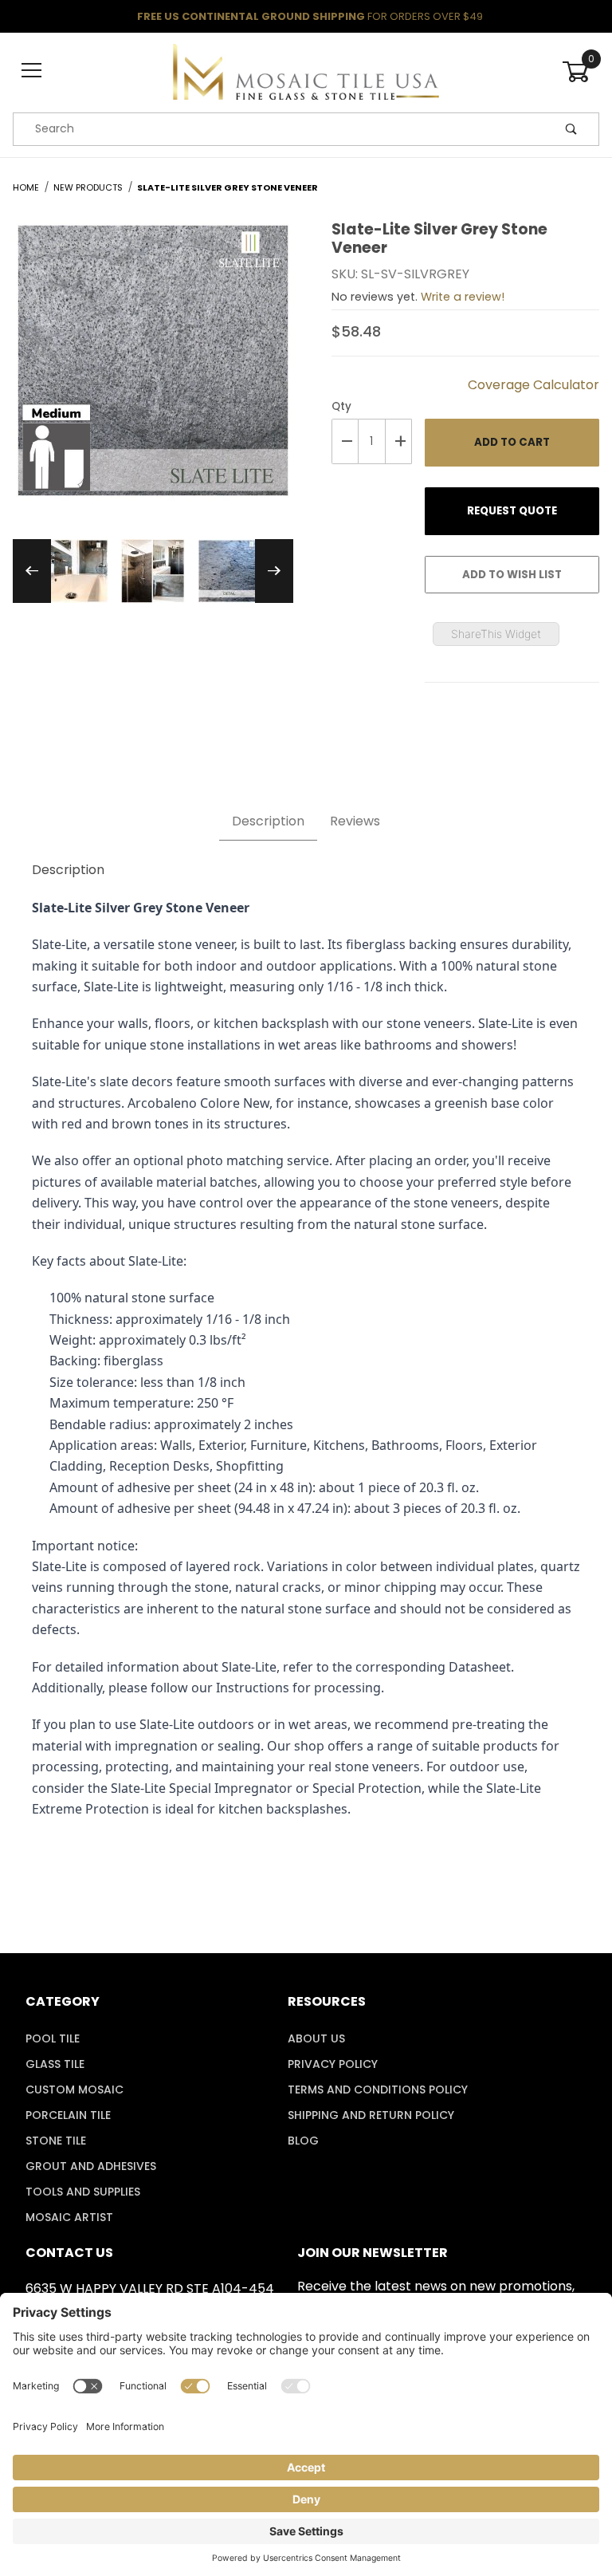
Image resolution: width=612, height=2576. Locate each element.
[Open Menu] (31, 71)
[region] (153, 571)
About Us (316, 2038)
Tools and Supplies (83, 2192)
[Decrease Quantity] (345, 441)
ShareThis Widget (496, 634)
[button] (76, 571)
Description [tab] (268, 821)
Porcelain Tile (68, 2115)
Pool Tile (53, 2038)
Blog (303, 2141)
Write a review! (463, 297)
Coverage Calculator (534, 385)
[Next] (274, 571)
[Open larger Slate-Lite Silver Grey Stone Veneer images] (153, 372)
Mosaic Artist (69, 2217)
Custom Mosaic (75, 2090)
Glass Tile (55, 2064)
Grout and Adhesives (91, 2166)
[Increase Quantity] (399, 441)
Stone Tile (56, 2141)
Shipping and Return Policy (371, 2115)
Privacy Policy (333, 2064)
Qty (341, 406)
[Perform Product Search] (571, 129)
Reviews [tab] (355, 821)
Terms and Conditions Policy (378, 2090)
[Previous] (32, 571)
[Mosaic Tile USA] (306, 70)
